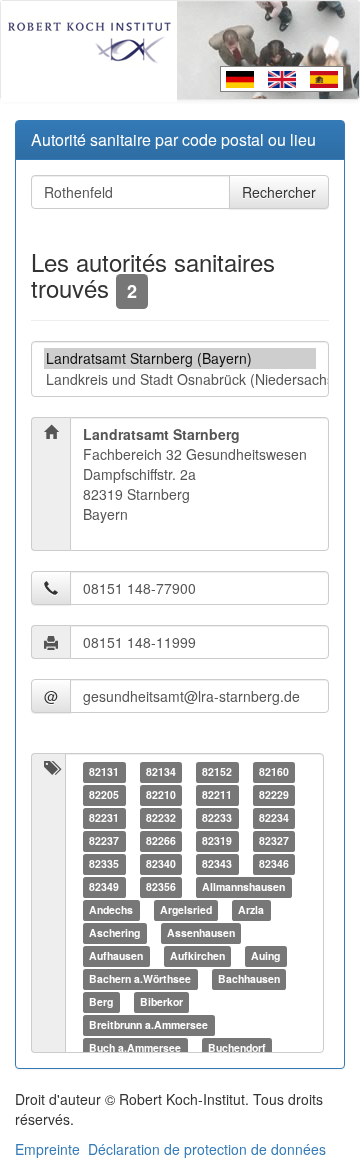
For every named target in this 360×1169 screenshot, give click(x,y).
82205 (104, 794)
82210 (161, 794)
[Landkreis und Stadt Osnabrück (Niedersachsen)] (180, 379)
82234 (274, 817)
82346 (274, 863)
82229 (274, 794)
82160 (274, 771)
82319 (217, 840)
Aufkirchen (197, 955)
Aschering (114, 932)
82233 (217, 817)
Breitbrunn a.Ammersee (148, 1024)
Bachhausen (249, 978)
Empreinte (47, 1149)
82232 (161, 817)
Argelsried (186, 909)
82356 (161, 886)
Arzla (251, 909)
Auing (265, 955)
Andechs (111, 909)
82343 (217, 863)
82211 (217, 794)
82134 (161, 771)
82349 (104, 886)
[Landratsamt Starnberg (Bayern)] (180, 358)
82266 (161, 840)
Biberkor (161, 1001)
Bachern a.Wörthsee (140, 978)
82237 (104, 840)
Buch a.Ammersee (135, 1047)
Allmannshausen (243, 886)
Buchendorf (237, 1047)
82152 (217, 771)
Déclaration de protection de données (207, 1149)
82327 (274, 840)
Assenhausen (201, 932)
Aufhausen (116, 955)
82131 (104, 771)
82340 (161, 863)
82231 (104, 817)
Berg (101, 1001)
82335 (104, 863)
